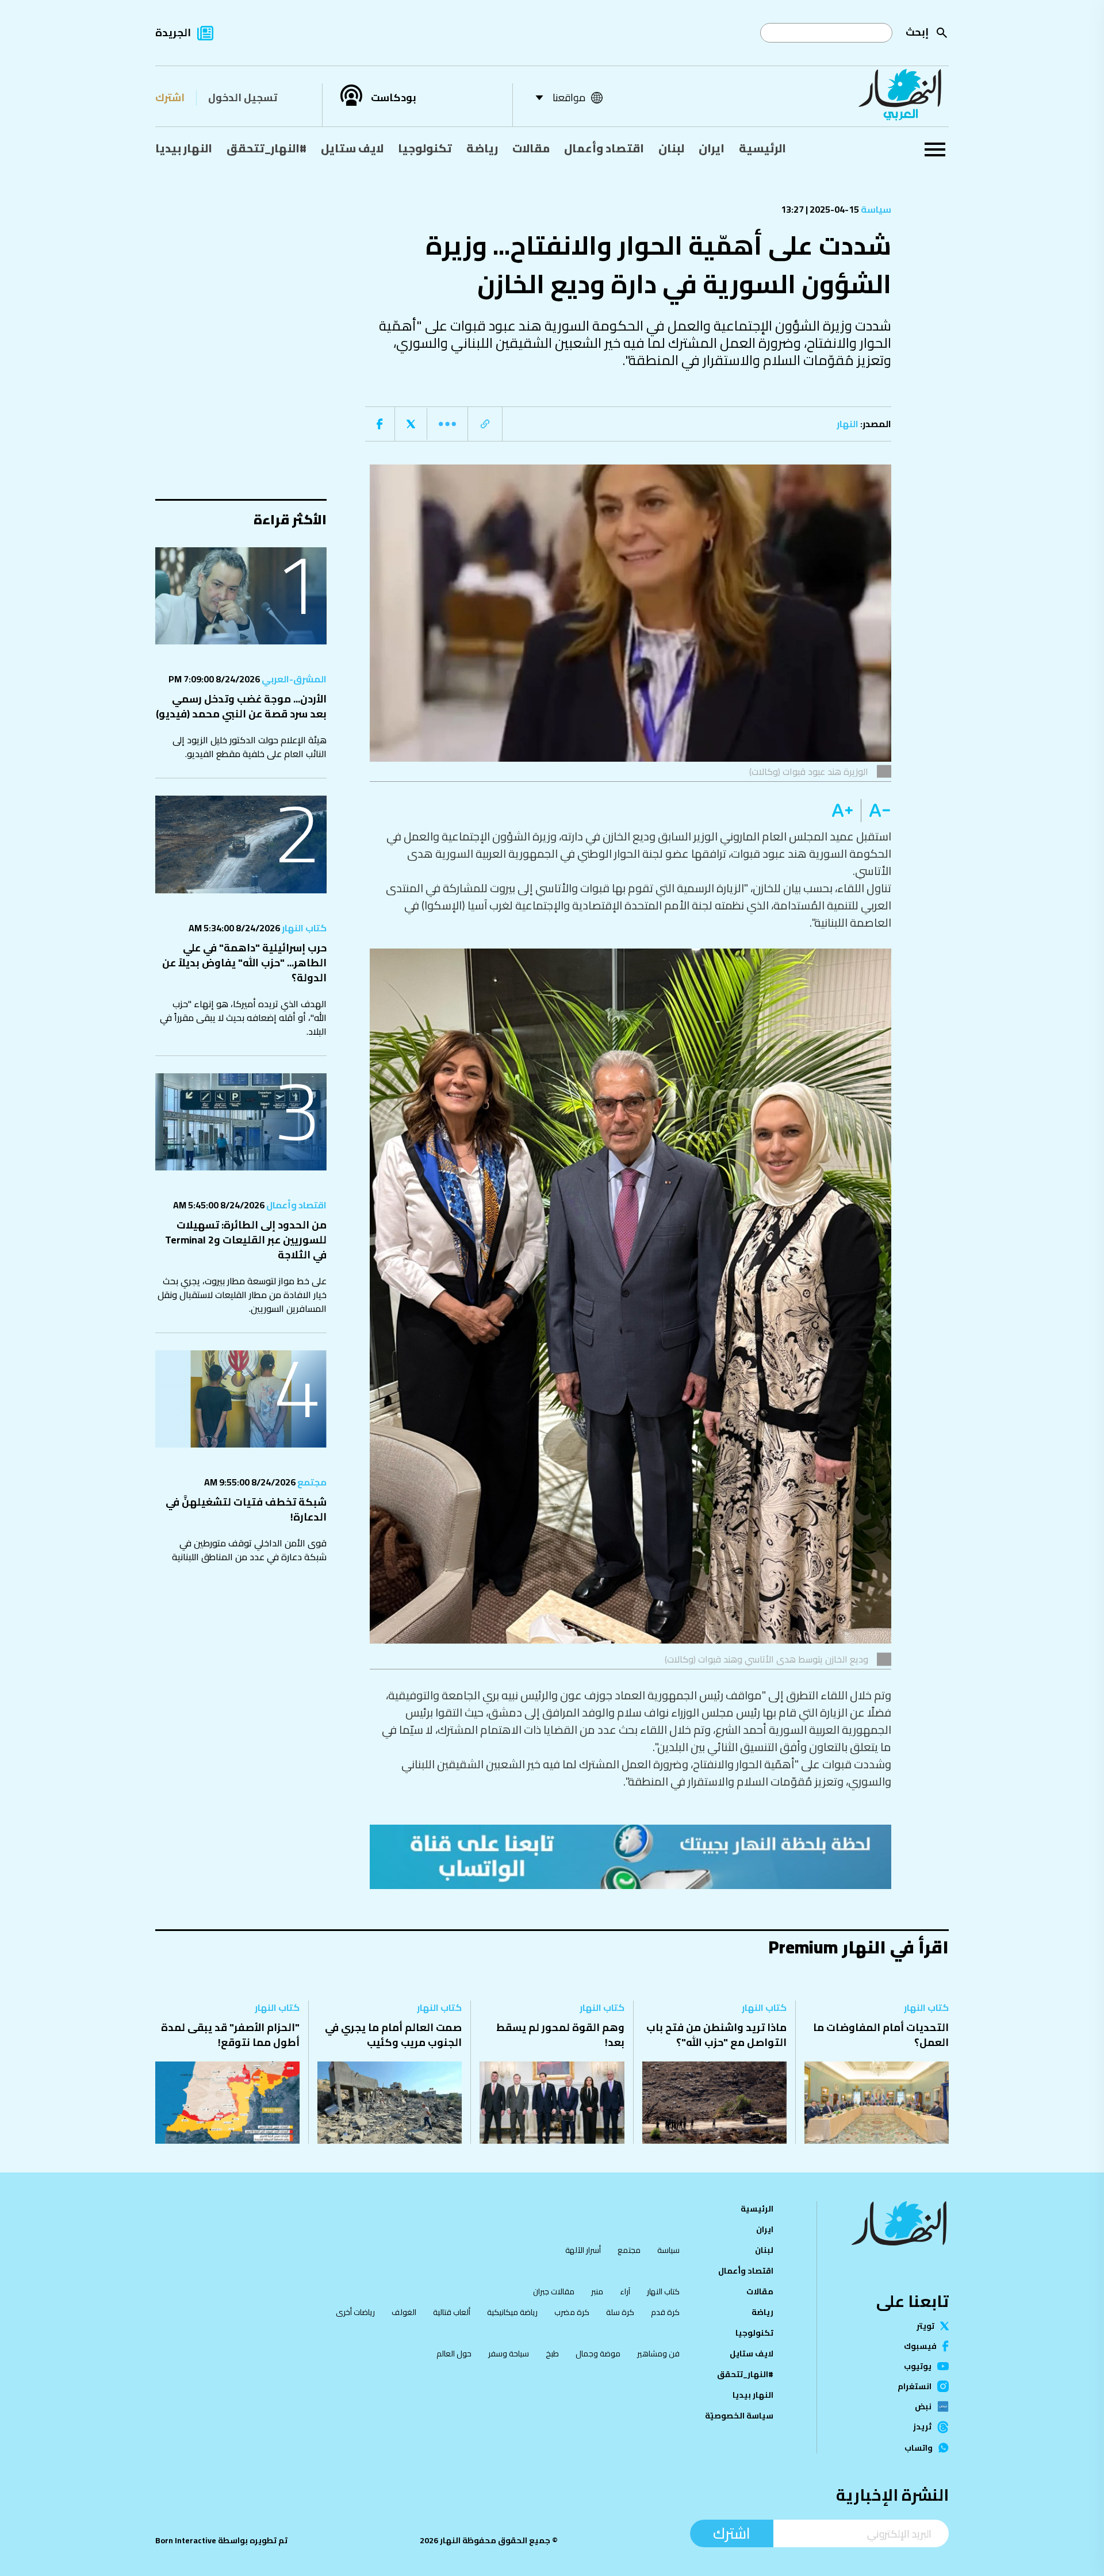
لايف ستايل (352, 148)
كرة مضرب (572, 2312)
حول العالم (454, 2354)
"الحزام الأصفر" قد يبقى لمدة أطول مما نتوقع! (230, 2035)
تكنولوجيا (425, 148)
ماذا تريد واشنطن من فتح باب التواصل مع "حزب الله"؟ (716, 2035)
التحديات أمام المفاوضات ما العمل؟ (881, 2035)
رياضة (482, 148)
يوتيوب (918, 2366)
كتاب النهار (303, 928)
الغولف (404, 2312)
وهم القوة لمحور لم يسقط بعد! (560, 2035)
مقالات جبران (554, 2291)
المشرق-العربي (293, 679)
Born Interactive (186, 2540)
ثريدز (922, 2427)
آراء (625, 2291)
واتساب (919, 2448)
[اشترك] (631, 1857)
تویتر (925, 2326)
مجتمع (311, 1482)
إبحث (917, 32)
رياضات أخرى (355, 2312)
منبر (597, 2291)
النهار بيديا (184, 148)
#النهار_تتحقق (267, 148)
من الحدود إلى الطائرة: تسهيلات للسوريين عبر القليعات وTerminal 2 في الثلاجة (246, 1240)
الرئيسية (762, 148)
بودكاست (394, 98)
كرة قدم (665, 2312)
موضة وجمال (598, 2354)
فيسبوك (920, 2346)
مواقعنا (569, 97)
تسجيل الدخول (243, 97)
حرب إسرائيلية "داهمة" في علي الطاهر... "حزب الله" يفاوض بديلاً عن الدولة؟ (244, 963)
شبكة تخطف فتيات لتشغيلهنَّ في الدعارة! (246, 1509)
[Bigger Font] (842, 811)
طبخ (552, 2354)
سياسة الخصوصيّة (739, 2416)
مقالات (531, 148)
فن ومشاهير (658, 2354)
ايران (712, 148)
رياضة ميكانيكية (512, 2312)
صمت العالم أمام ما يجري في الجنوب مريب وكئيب (393, 2035)
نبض (923, 2406)
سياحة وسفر (509, 2354)
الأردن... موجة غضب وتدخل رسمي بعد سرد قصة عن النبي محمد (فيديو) (241, 706)
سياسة (875, 209)
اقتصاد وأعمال (604, 148)
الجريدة (173, 32)
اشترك (170, 97)
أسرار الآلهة (583, 2250)
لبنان (671, 148)
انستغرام (915, 2386)
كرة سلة (620, 2312)
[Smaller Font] (876, 811)
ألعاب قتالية (452, 2312)
